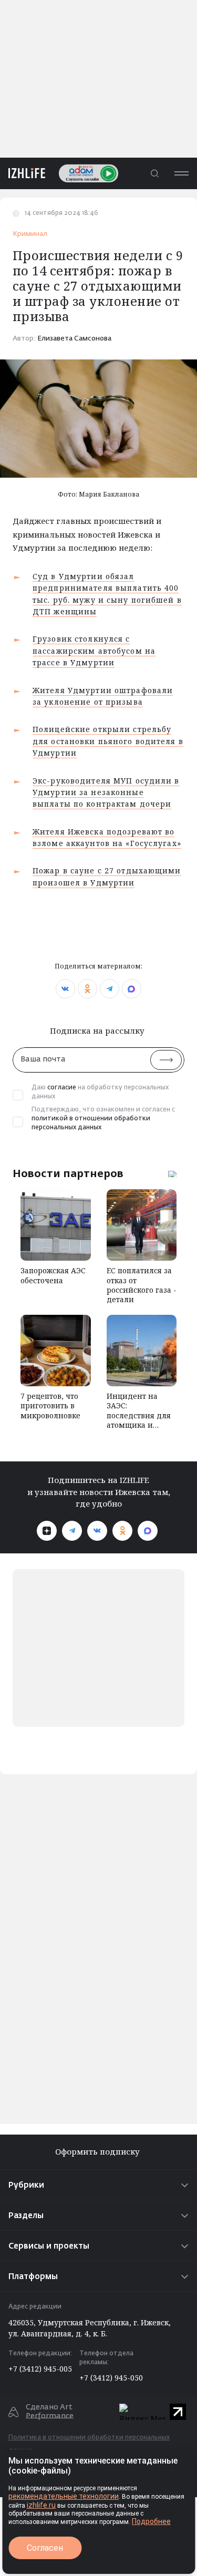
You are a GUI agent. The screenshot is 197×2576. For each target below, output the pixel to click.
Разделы (26, 2216)
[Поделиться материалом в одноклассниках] (87, 989)
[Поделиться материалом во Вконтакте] (65, 989)
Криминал (30, 234)
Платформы (33, 2277)
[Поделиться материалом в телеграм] (110, 989)
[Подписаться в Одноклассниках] (122, 1531)
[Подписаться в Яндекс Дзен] (47, 1531)
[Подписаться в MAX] (148, 1531)
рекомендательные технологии (64, 2496)
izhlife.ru (41, 2505)
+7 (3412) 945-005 (40, 2369)
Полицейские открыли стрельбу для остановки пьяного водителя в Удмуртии (108, 741)
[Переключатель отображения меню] (181, 173)
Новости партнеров (68, 1173)
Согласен (45, 2548)
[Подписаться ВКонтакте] (97, 1531)
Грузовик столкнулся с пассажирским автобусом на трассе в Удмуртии (94, 651)
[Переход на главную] (23, 173)
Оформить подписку (98, 2152)
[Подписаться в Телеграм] (72, 1531)
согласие (62, 1088)
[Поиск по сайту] (154, 173)
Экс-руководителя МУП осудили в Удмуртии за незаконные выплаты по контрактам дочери (106, 792)
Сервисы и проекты (49, 2246)
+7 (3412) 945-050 (111, 2378)
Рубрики (26, 2185)
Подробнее (151, 2521)
